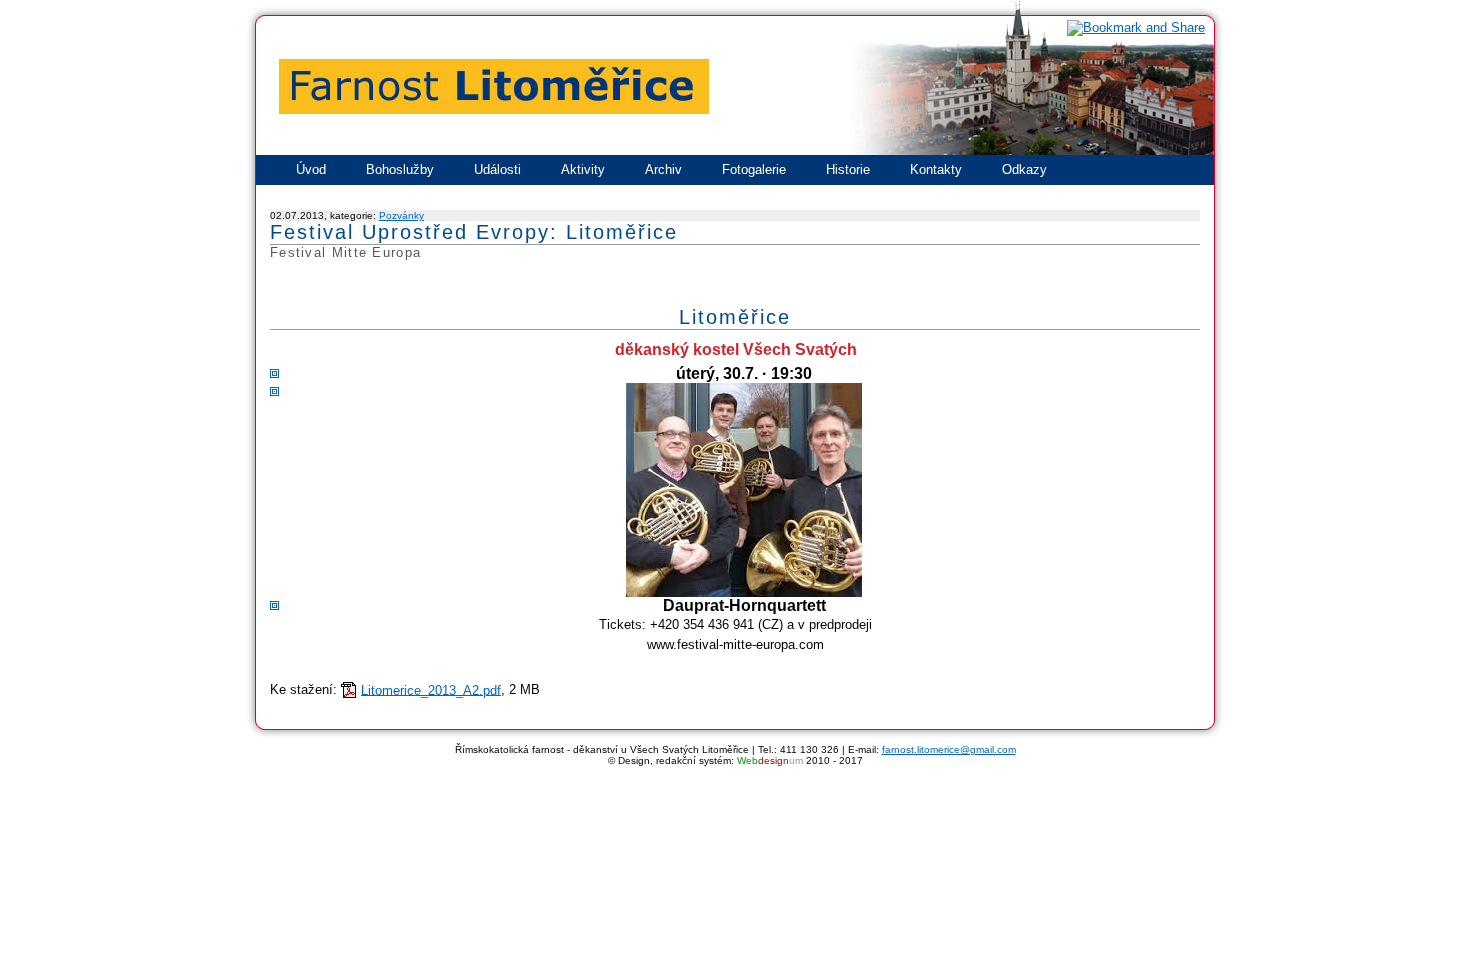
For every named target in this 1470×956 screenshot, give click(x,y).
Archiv (663, 169)
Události (497, 169)
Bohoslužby (400, 169)
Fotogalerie (754, 169)
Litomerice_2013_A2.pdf (431, 689)
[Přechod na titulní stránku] (735, 152)
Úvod (311, 169)
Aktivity (583, 169)
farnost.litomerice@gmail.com (949, 749)
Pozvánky (401, 215)
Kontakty (936, 169)
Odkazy (1024, 169)
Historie (848, 169)
